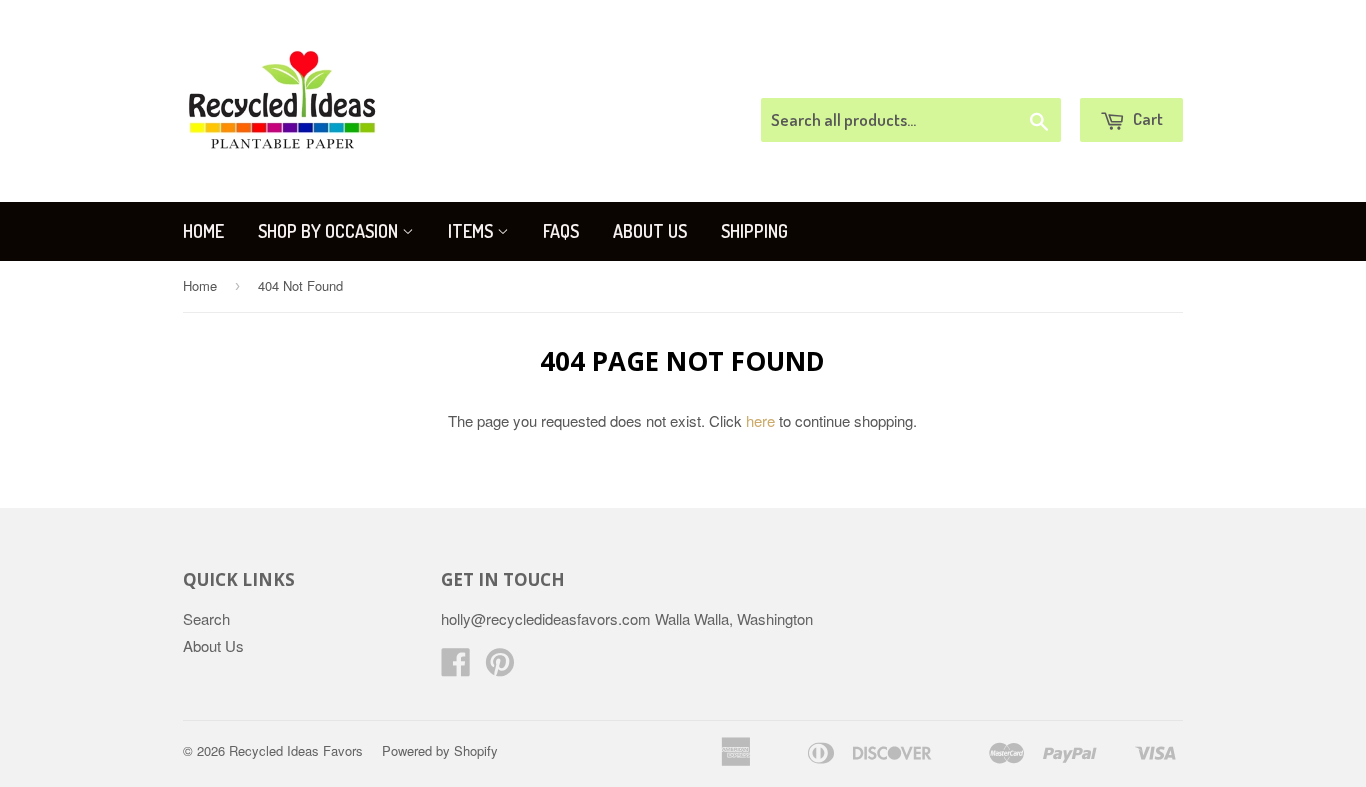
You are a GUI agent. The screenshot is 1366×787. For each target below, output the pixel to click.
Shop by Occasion (330, 231)
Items (472, 231)
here (760, 420)
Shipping (754, 231)
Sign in (1018, 73)
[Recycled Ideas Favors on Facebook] (456, 667)
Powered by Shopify (440, 750)
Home (203, 231)
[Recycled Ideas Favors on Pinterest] (500, 667)
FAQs (561, 231)
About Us (650, 231)
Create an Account (1126, 73)
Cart (1146, 118)
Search (206, 618)
